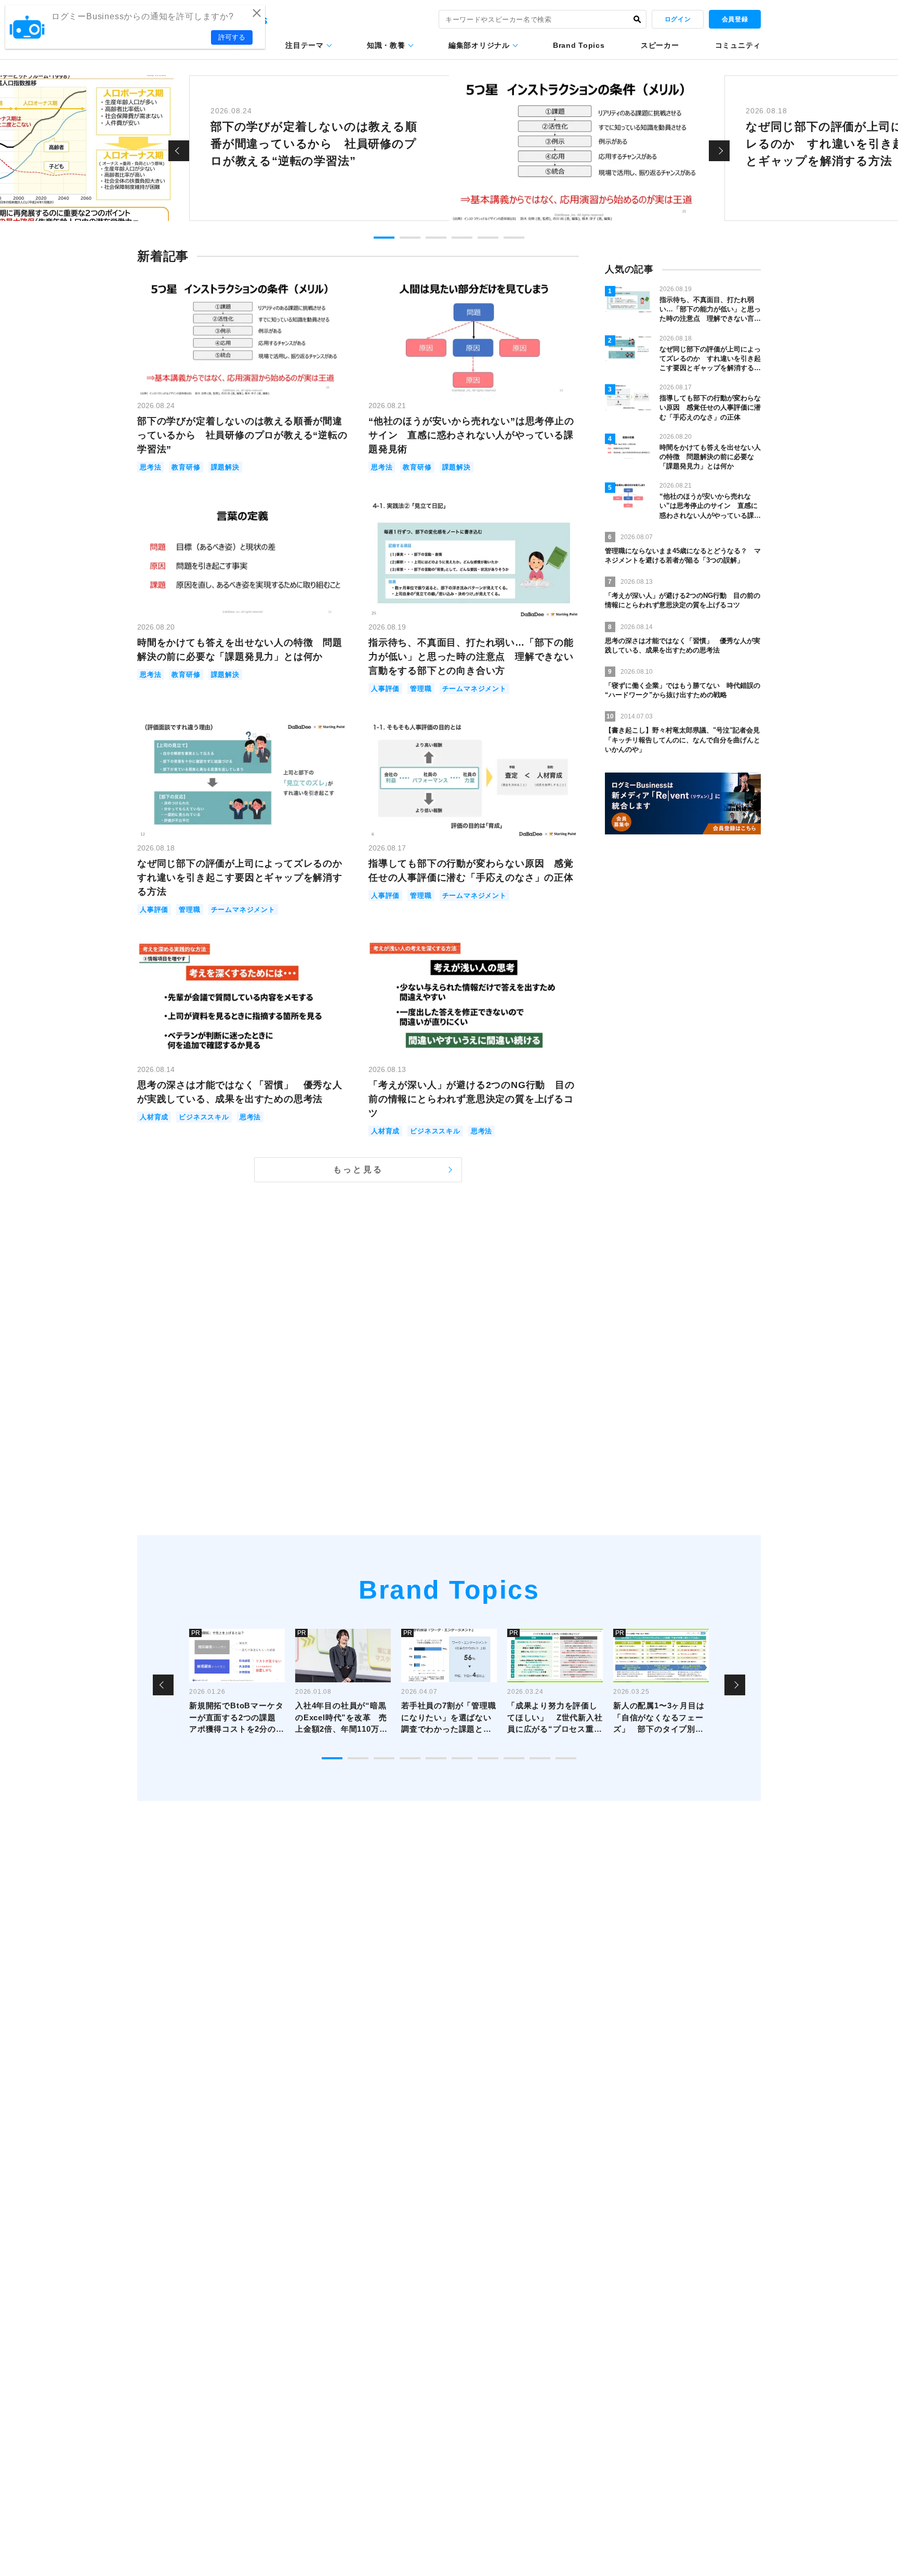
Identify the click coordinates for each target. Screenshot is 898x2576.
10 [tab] (566, 1758)
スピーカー (660, 45)
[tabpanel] (449, 148)
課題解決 (225, 467)
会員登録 (735, 19)
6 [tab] (514, 238)
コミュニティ (738, 45)
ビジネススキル (204, 1117)
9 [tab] (540, 1758)
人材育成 (154, 1117)
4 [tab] (462, 238)
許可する (232, 37)
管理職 (421, 689)
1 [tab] (384, 238)
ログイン (678, 19)
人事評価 (385, 689)
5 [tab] (488, 238)
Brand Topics (579, 45)
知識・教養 (386, 45)
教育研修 (186, 467)
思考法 (150, 467)
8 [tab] (514, 1758)
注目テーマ (305, 45)
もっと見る (358, 1169)
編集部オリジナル (479, 45)
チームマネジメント (474, 689)
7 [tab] (488, 1758)
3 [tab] (436, 238)
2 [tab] (410, 238)
